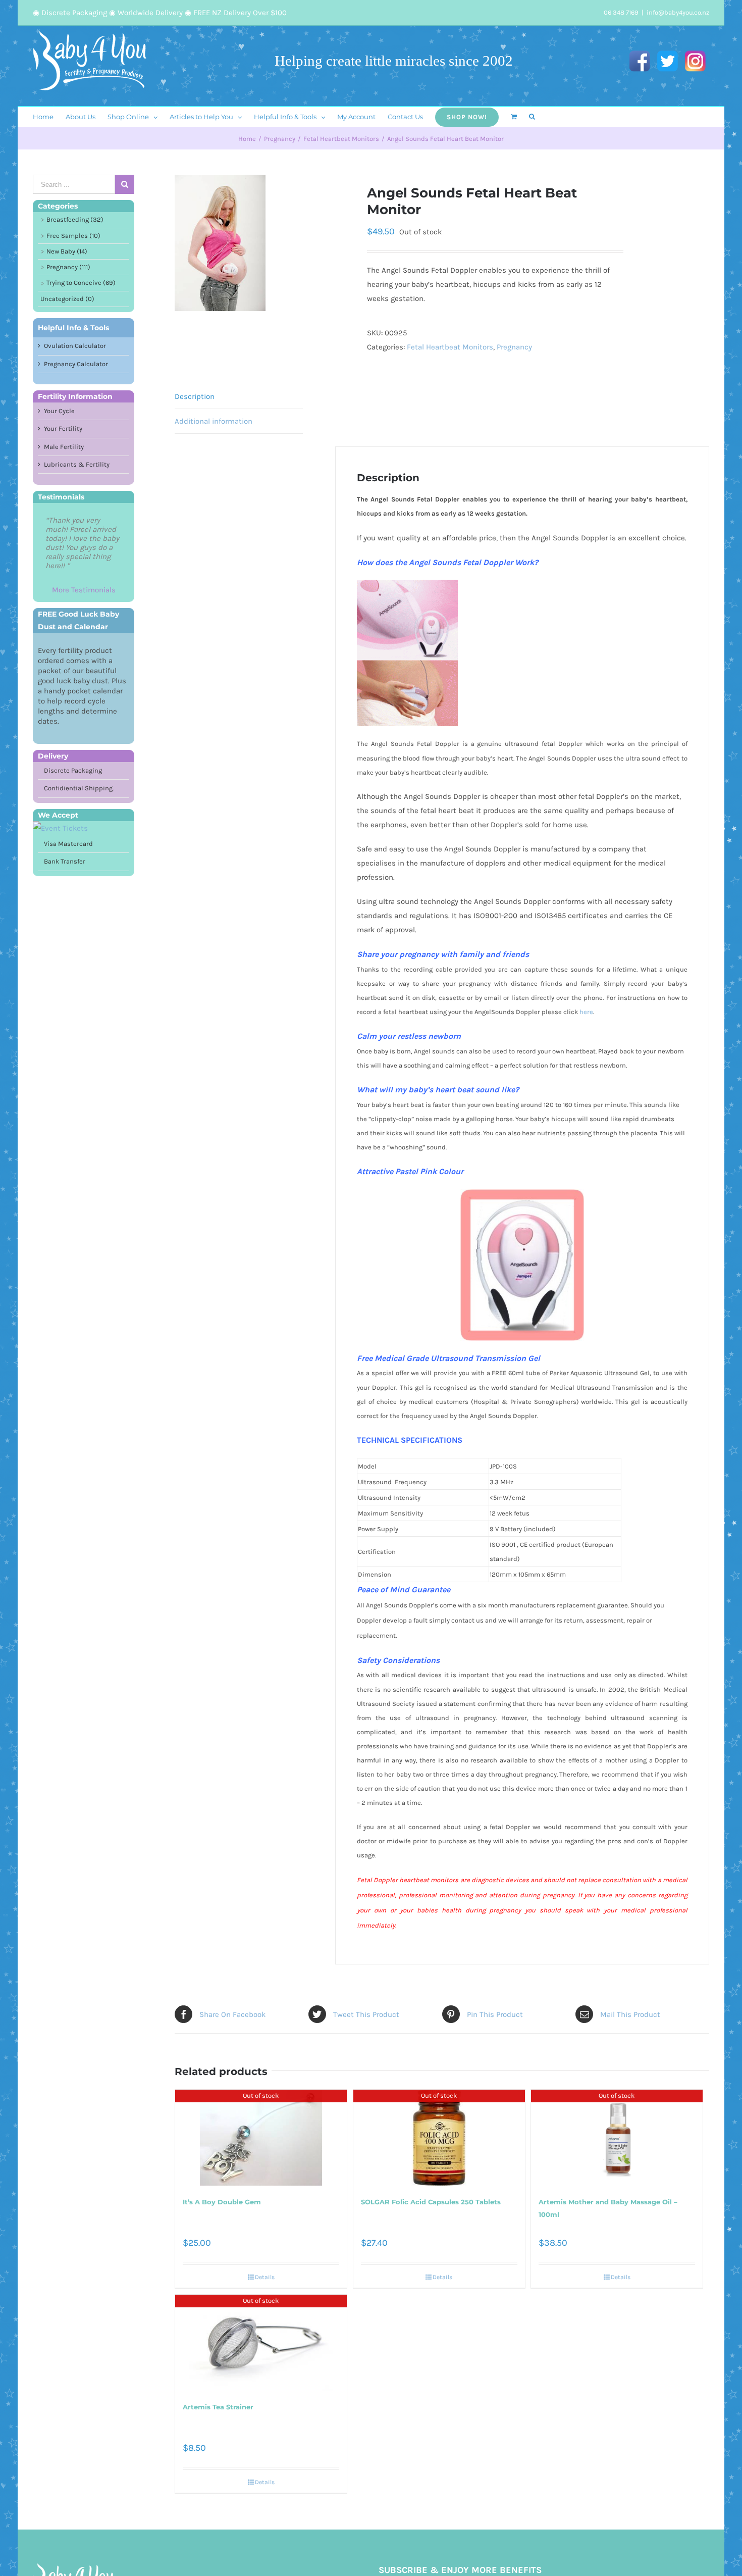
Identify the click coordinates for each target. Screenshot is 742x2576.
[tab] (239, 397)
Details (265, 2277)
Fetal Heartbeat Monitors (450, 347)
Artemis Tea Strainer (218, 2407)
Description (195, 396)
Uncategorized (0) (67, 299)
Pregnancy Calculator (76, 364)
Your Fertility (63, 428)
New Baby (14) (67, 251)
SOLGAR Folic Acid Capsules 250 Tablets (431, 2202)
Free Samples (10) (73, 236)
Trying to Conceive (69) (81, 283)
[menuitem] (49, 117)
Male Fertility (64, 447)
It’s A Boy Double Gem (222, 2202)
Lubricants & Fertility (77, 464)
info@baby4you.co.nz (678, 12)
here (586, 1012)
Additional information (214, 421)
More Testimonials (84, 590)
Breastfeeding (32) (75, 219)
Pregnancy (514, 347)
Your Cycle (59, 411)
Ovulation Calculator (75, 346)
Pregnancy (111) (68, 267)
